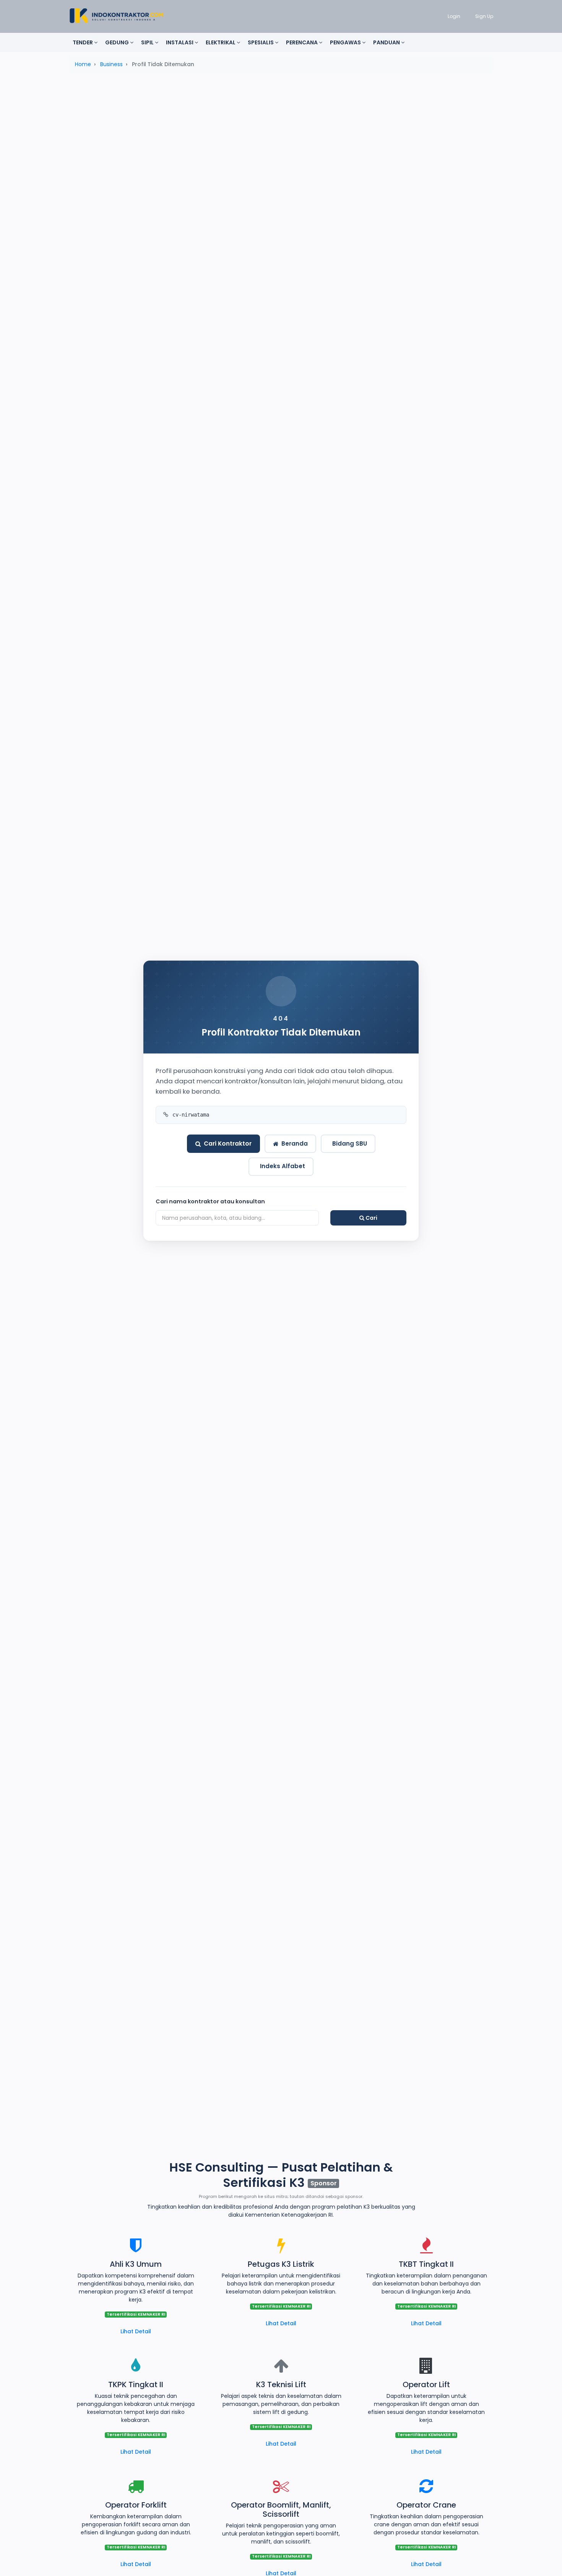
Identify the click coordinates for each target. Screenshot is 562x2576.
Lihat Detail (136, 2331)
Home (83, 64)
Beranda (295, 1144)
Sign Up (484, 16)
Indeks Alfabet (283, 1166)
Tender (83, 42)
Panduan (387, 42)
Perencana (302, 42)
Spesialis (261, 42)
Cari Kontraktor (228, 1144)
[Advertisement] (281, 139)
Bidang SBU (350, 1144)
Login (454, 16)
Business (111, 64)
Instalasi (180, 42)
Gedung (118, 42)
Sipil (148, 42)
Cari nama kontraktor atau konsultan (210, 1201)
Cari (371, 1218)
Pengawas (346, 42)
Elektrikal (221, 42)
